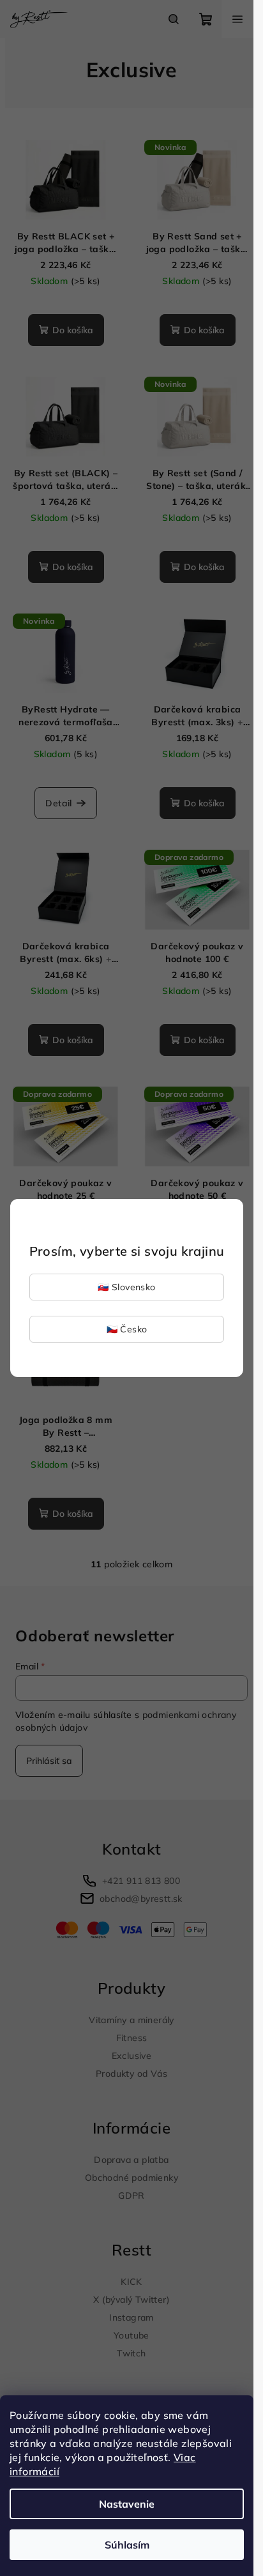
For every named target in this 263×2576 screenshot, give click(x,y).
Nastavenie (127, 2504)
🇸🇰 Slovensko (126, 1287)
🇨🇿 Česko (127, 1329)
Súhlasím (127, 2545)
